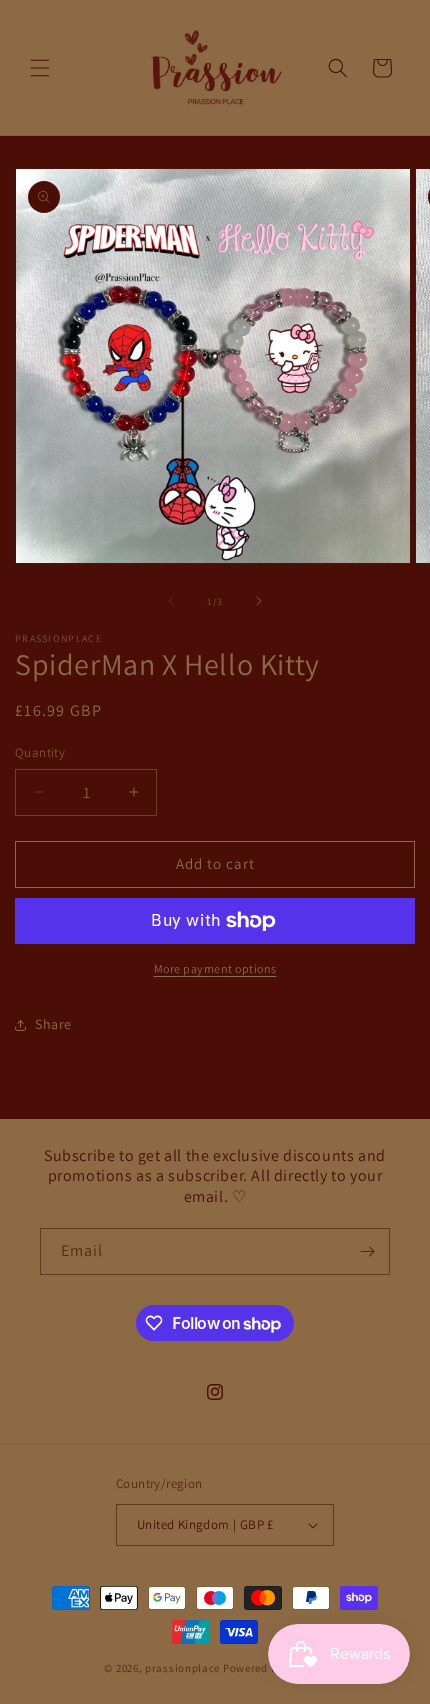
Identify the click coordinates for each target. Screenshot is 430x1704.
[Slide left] (171, 601)
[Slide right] (259, 601)
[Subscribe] (367, 1251)
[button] (40, 68)
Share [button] (53, 1024)
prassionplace (182, 1668)
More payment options (215, 968)
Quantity (40, 752)
